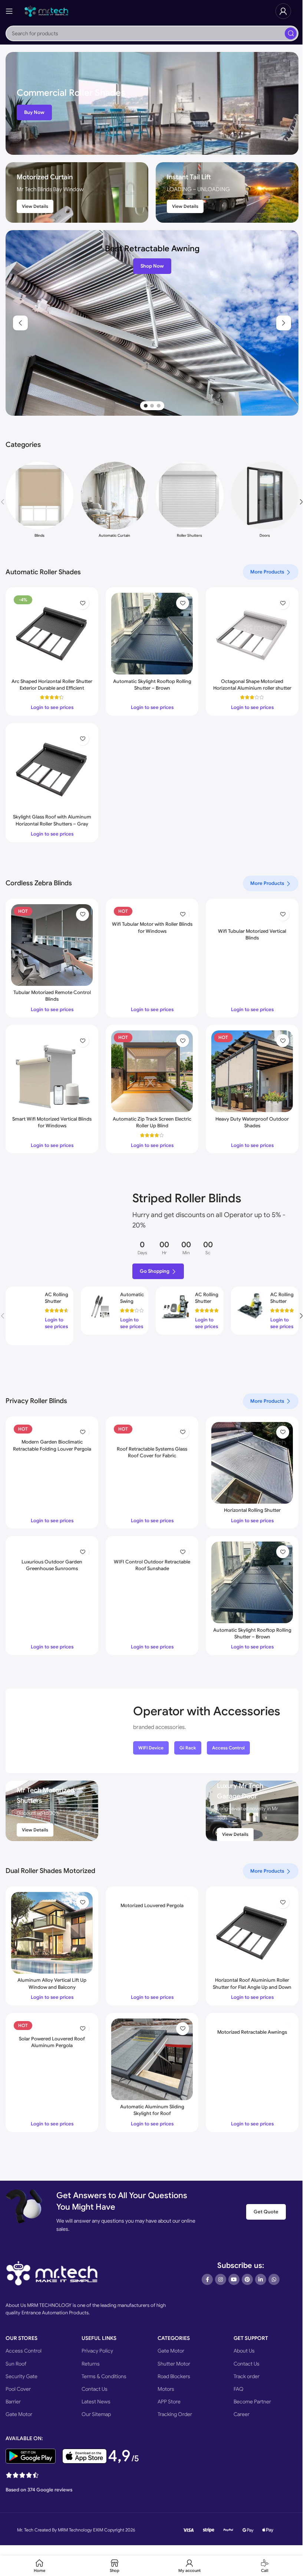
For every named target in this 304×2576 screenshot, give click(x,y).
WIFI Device (151, 1748)
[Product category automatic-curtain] (115, 502)
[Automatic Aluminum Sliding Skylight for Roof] (152, 2059)
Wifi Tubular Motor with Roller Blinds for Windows (152, 927)
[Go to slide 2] (152, 406)
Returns (91, 2364)
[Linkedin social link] (261, 2279)
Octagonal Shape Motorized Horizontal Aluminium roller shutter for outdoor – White (252, 688)
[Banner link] (152, 103)
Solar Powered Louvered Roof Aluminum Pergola (52, 2042)
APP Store (169, 2402)
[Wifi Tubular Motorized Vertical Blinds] (252, 914)
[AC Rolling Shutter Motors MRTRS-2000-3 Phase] (25, 1316)
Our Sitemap (96, 2414)
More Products (267, 572)
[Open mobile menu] (9, 11)
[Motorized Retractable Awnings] (252, 2022)
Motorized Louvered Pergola (152, 1905)
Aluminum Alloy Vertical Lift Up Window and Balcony (52, 1983)
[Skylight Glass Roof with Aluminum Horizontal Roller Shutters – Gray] (52, 769)
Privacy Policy (97, 2351)
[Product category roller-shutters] (190, 502)
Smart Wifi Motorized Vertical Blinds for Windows (52, 1122)
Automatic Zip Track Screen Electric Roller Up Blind (152, 1122)
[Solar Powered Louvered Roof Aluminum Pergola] (52, 2025)
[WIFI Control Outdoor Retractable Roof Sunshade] (152, 1548)
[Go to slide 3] (159, 406)
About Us (244, 2351)
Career (242, 2414)
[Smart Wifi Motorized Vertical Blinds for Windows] (52, 1071)
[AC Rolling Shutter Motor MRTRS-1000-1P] (175, 1306)
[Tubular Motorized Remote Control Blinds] (52, 945)
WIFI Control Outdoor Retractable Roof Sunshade (152, 1565)
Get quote (266, 2212)
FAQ (239, 2389)
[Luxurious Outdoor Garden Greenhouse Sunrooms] (52, 1548)
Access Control (228, 1748)
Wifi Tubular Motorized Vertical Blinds (252, 934)
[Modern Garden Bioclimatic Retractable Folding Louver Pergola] (52, 1429)
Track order (247, 2376)
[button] (20, 323)
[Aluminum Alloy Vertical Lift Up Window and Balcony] (52, 1933)
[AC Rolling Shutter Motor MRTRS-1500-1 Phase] (251, 1306)
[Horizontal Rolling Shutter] (252, 1463)
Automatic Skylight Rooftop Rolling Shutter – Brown (152, 685)
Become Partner (252, 2402)
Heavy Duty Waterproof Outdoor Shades (252, 1122)
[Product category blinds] (39, 502)
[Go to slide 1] (146, 406)
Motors (166, 2389)
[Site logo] (46, 11)
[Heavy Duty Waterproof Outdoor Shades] (252, 1071)
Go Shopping (155, 1271)
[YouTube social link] (234, 2279)
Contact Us (95, 2389)
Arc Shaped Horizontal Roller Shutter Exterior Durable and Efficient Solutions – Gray (52, 688)
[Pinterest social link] (247, 2279)
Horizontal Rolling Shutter (252, 1510)
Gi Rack (188, 1748)
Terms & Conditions (104, 2376)
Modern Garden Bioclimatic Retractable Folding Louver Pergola (52, 1445)
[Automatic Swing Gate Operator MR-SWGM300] (100, 1306)
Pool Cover (18, 2389)
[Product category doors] (265, 502)
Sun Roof (16, 2364)
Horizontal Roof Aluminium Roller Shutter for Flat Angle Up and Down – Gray (252, 1987)
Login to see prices (52, 707)
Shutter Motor (174, 2364)
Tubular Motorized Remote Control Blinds (52, 996)
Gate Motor (19, 2414)
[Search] (291, 33)
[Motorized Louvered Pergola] (152, 1895)
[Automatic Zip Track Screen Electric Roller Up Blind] (152, 1071)
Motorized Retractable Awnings (252, 2032)
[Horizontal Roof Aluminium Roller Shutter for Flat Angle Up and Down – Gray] (252, 1933)
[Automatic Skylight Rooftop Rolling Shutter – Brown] (152, 634)
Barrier (13, 2402)
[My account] (283, 11)
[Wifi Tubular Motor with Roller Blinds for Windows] (152, 911)
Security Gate (22, 2376)
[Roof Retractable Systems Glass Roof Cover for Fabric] (152, 1432)
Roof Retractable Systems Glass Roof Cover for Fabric (152, 1452)
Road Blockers (174, 2376)
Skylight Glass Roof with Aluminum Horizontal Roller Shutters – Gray (52, 820)
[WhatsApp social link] (274, 2279)
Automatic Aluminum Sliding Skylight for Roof (152, 2110)
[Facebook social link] (207, 2279)
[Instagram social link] (221, 2279)
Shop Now (152, 266)
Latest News (96, 2402)
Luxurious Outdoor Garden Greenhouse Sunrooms (52, 1565)
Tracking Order (175, 2414)
